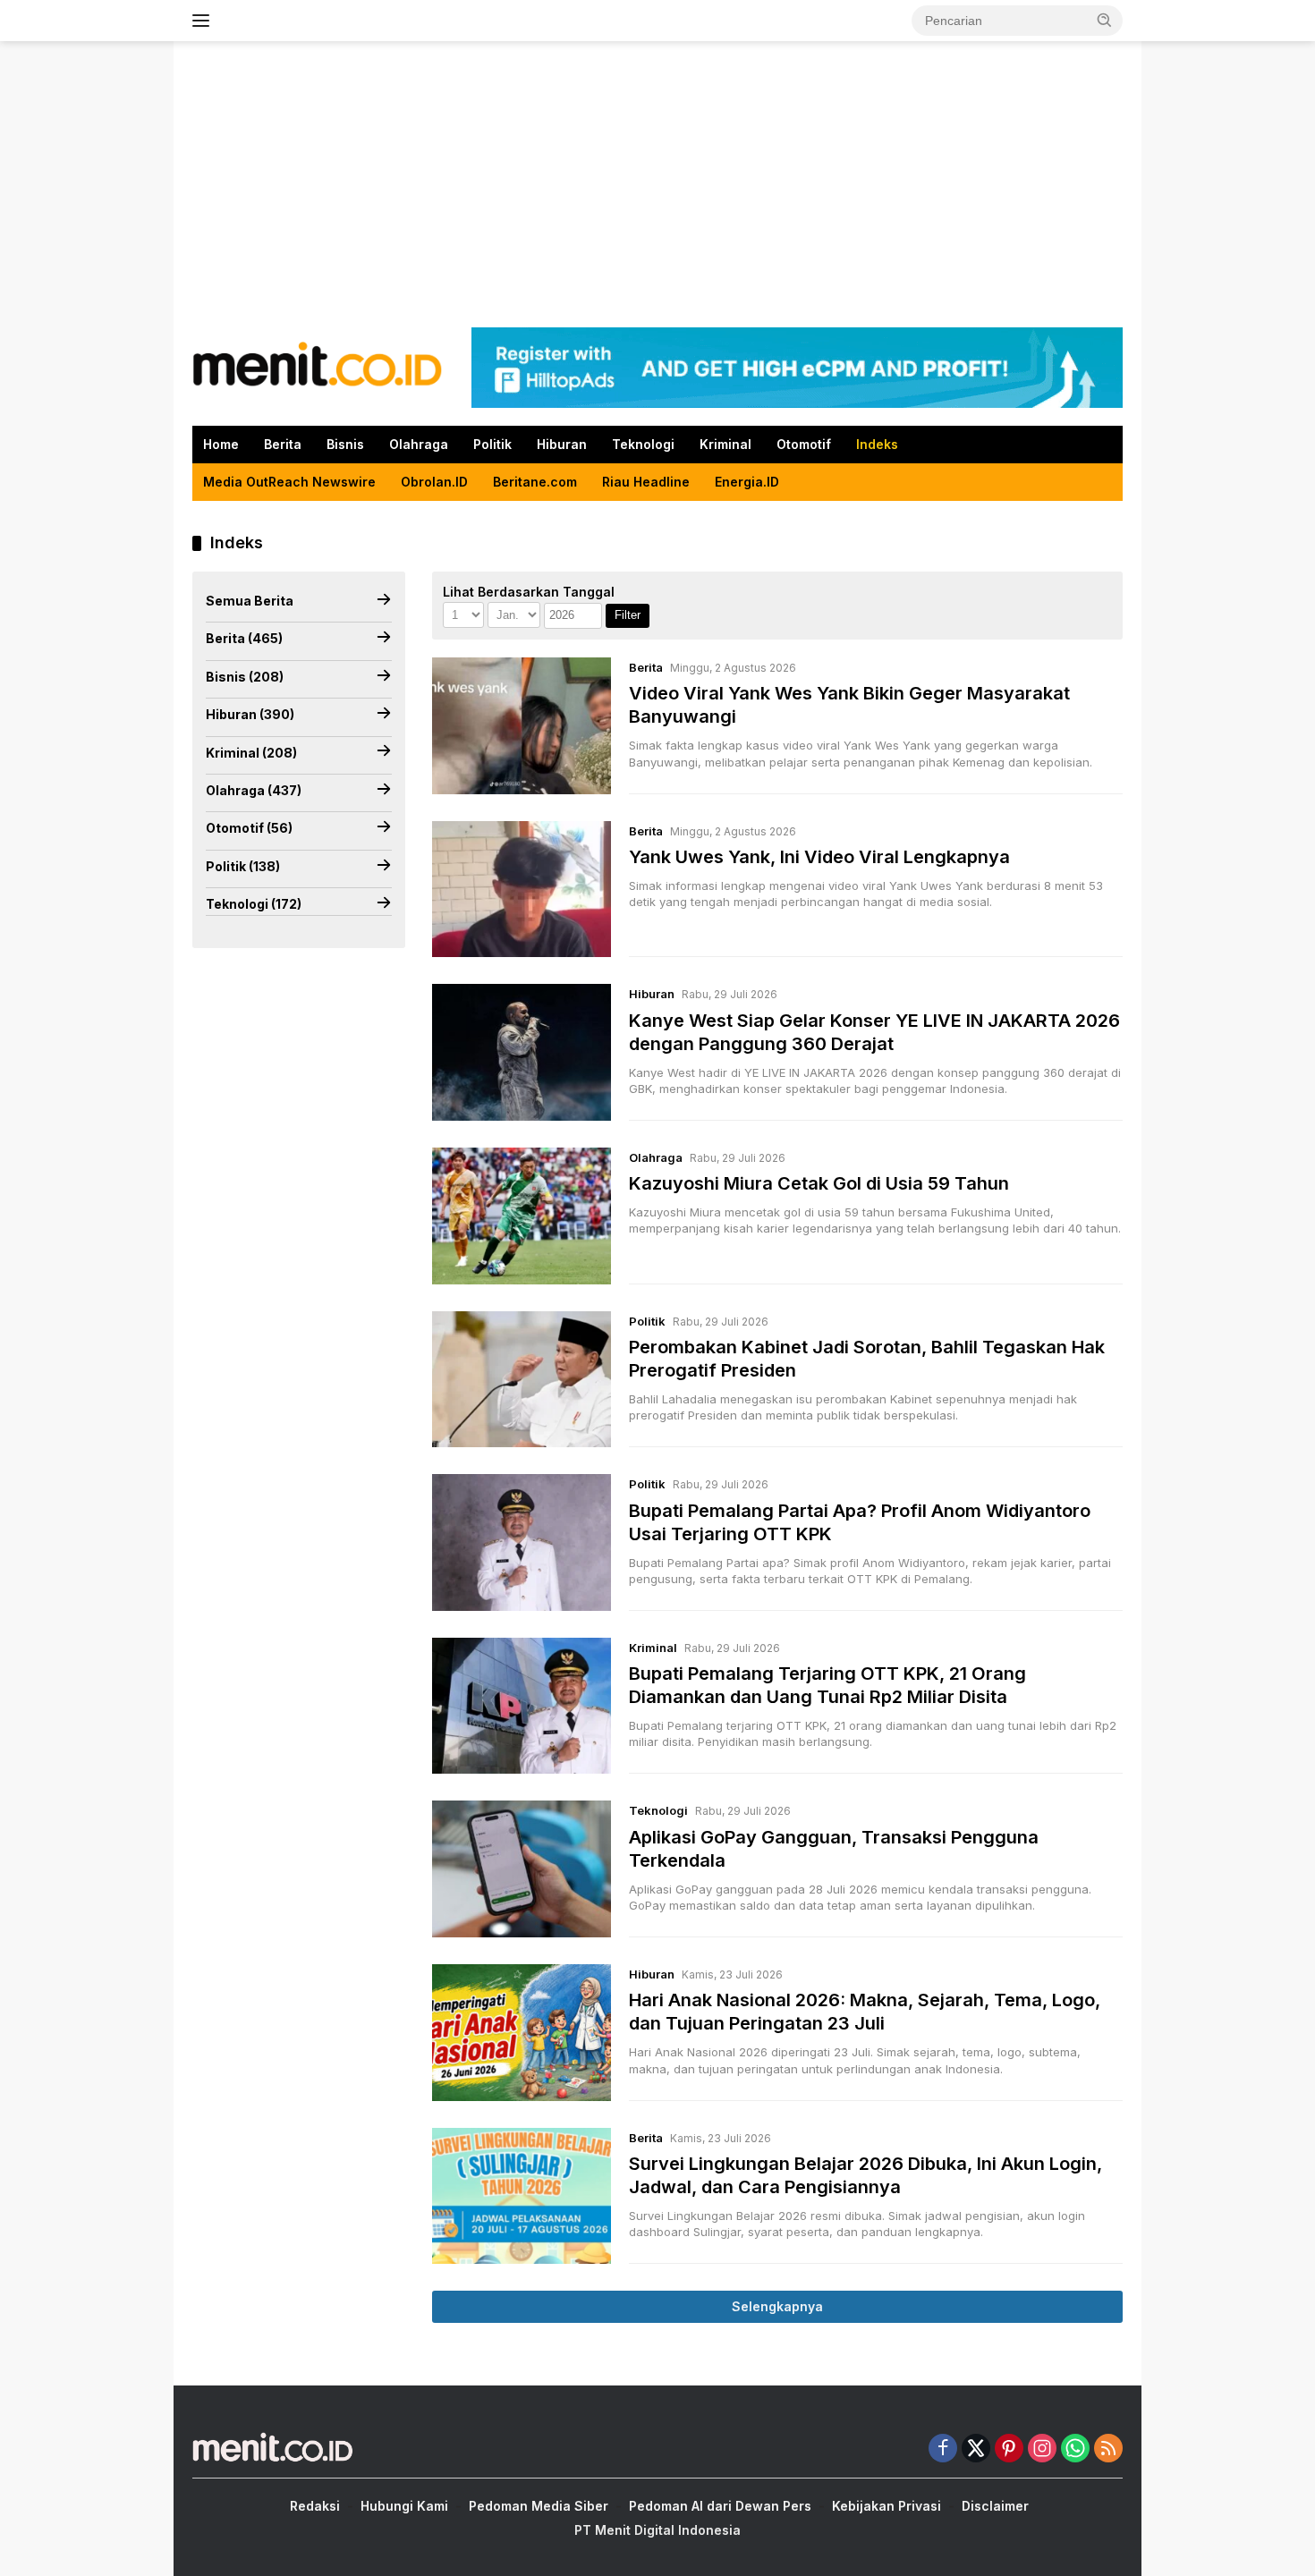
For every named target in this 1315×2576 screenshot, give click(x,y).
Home (221, 444)
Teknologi (643, 444)
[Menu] (204, 21)
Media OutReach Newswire (289, 482)
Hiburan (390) (250, 714)
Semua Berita (250, 601)
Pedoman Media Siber (539, 2506)
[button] (1105, 20)
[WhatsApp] (1075, 2449)
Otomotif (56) (249, 828)
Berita (283, 444)
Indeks (877, 444)
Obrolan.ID (434, 482)
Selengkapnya (777, 2306)
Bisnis (345, 444)
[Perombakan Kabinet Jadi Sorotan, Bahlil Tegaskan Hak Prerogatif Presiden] (522, 1380)
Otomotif (804, 444)
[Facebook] (943, 2449)
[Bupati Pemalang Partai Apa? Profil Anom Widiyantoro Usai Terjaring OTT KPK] (522, 1542)
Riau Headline (646, 482)
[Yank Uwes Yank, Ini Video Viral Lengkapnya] (522, 890)
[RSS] (1108, 2449)
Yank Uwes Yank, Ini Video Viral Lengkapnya (819, 857)
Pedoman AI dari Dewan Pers (720, 2506)
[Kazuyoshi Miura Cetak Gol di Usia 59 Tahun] (522, 1216)
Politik (492, 444)
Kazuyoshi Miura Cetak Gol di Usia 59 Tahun (819, 1183)
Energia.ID (747, 482)
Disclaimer (995, 2506)
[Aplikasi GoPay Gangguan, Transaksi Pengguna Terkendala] (522, 1869)
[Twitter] (976, 2449)
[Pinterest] (1009, 2449)
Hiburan (562, 444)
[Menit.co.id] (318, 366)
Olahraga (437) (254, 790)
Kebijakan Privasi (887, 2506)
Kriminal (725, 444)
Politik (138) (243, 866)
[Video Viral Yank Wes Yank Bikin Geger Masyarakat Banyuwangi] (522, 726)
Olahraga (419, 444)
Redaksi (315, 2506)
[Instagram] (1042, 2449)
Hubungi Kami (404, 2506)
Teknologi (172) (254, 904)
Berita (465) (244, 638)
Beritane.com (535, 482)
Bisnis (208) (245, 677)
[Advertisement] (657, 184)
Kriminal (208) (251, 752)
